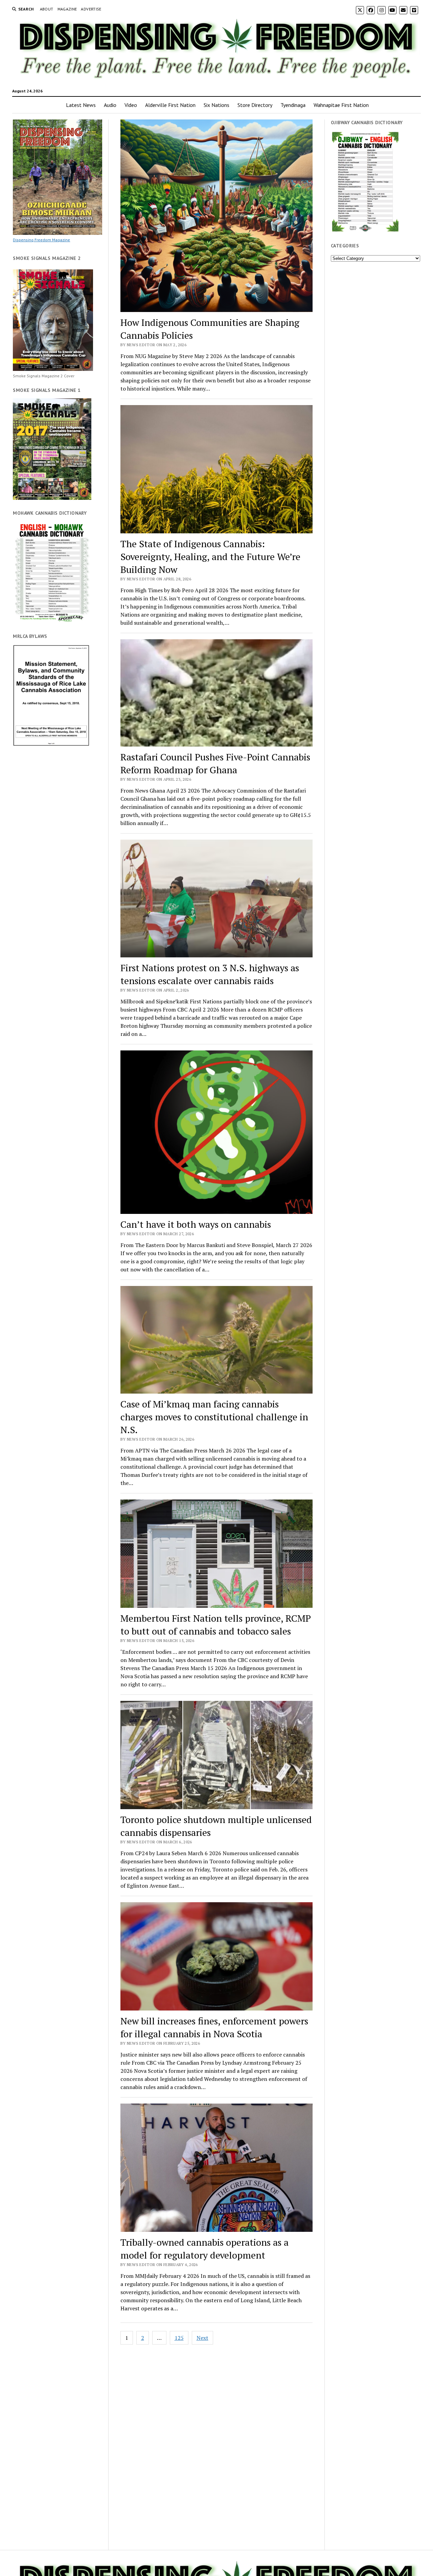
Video (131, 105)
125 (179, 2338)
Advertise (91, 9)
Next (202, 2338)
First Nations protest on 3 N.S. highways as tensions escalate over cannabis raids (210, 974)
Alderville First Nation (170, 105)
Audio (110, 105)
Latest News (81, 105)
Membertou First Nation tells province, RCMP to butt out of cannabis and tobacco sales (216, 1625)
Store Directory (255, 105)
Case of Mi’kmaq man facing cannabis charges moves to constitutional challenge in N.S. (214, 1417)
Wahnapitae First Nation (341, 105)
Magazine (67, 9)
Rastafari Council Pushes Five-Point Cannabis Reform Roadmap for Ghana (215, 763)
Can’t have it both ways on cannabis (196, 1224)
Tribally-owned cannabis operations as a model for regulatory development (204, 2249)
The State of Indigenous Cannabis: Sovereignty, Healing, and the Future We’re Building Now (210, 557)
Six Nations (216, 105)
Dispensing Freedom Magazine (41, 240)
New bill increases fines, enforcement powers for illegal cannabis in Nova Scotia (214, 2027)
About (47, 9)
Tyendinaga (293, 105)
